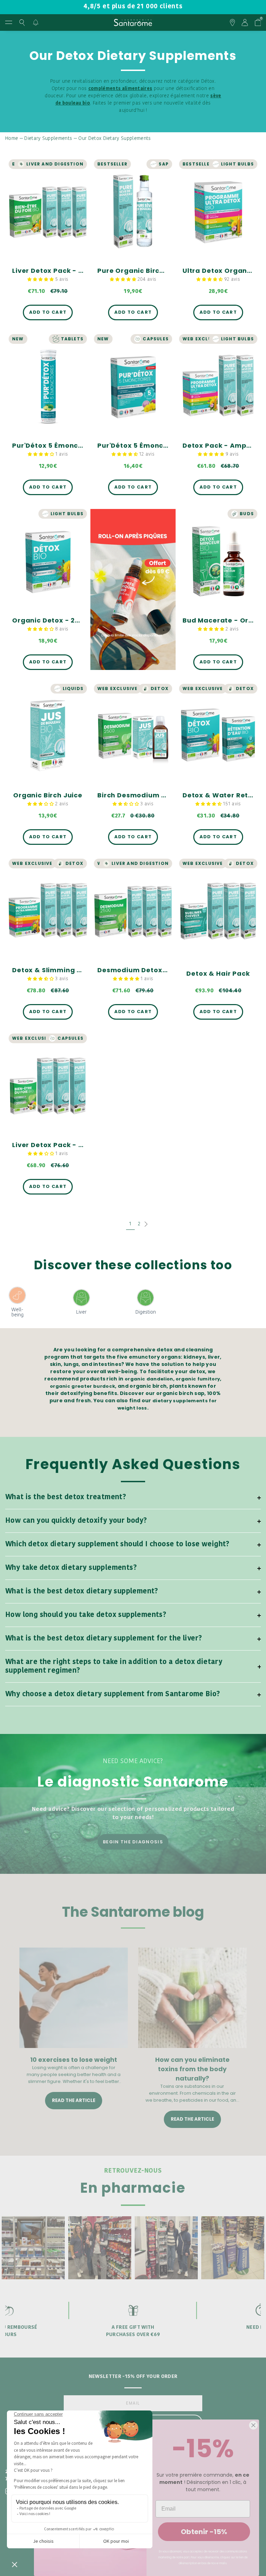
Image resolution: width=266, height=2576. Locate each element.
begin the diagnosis (133, 1842)
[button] (41, 280)
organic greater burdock (82, 1386)
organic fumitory (198, 1379)
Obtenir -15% (204, 2532)
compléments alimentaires (120, 89)
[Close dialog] (253, 2425)
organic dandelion (149, 1379)
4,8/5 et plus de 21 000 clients (133, 7)
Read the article (74, 2100)
